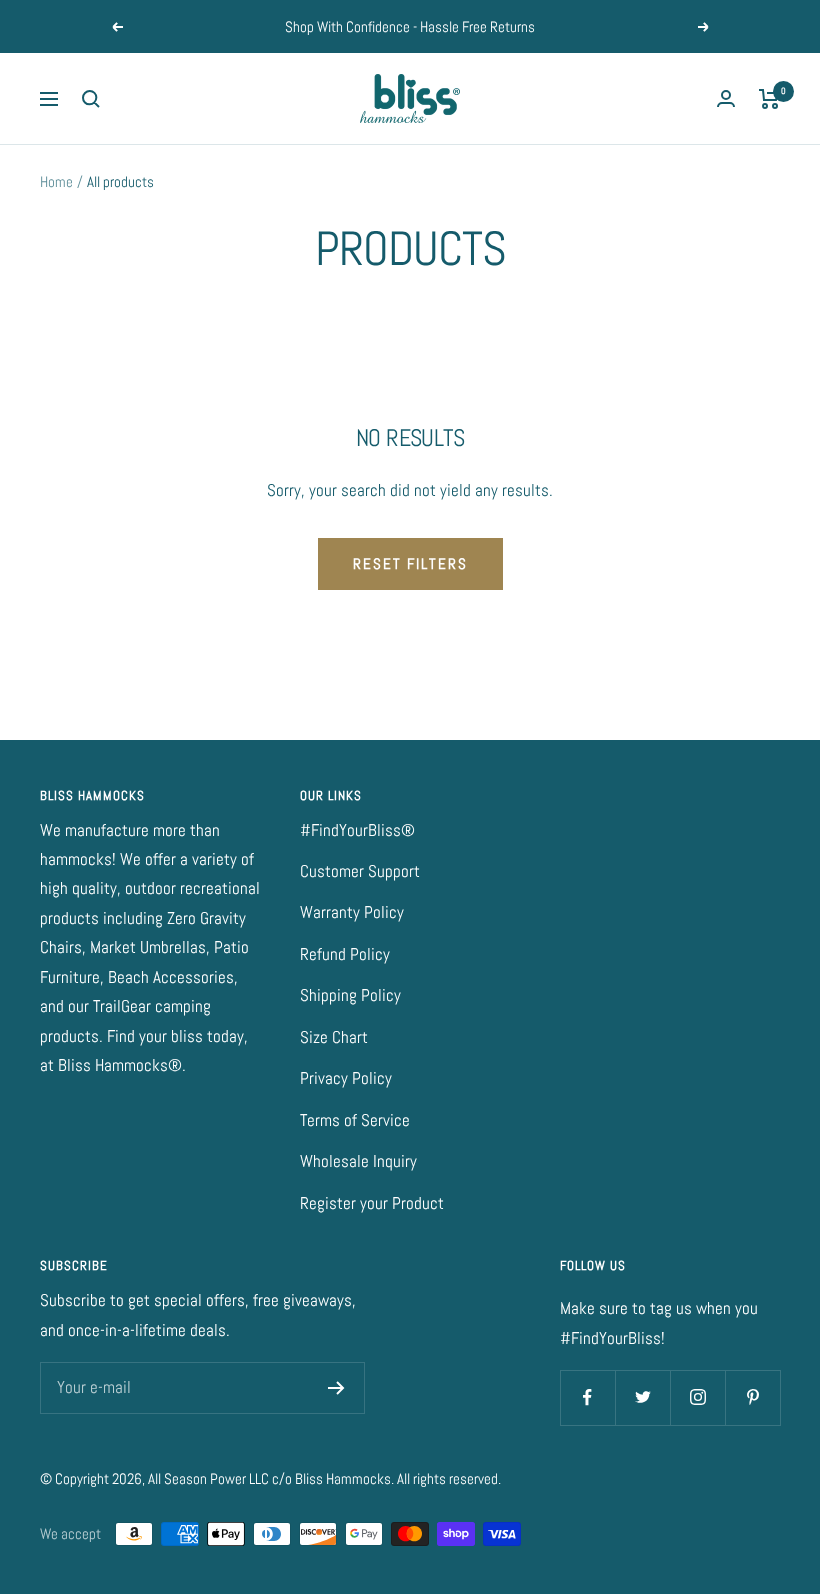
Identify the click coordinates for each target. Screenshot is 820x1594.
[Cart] (769, 99)
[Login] (726, 98)
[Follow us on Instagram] (697, 1397)
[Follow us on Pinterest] (752, 1397)
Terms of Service (355, 1120)
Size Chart (334, 1037)
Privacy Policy (346, 1078)
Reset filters (410, 563)
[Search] (91, 99)
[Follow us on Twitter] (642, 1397)
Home (56, 181)
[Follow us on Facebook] (587, 1397)
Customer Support (360, 871)
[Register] (336, 1388)
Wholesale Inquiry (358, 1161)
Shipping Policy (350, 995)
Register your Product (372, 1203)
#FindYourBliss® (357, 830)
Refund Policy (345, 954)
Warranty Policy (352, 912)
